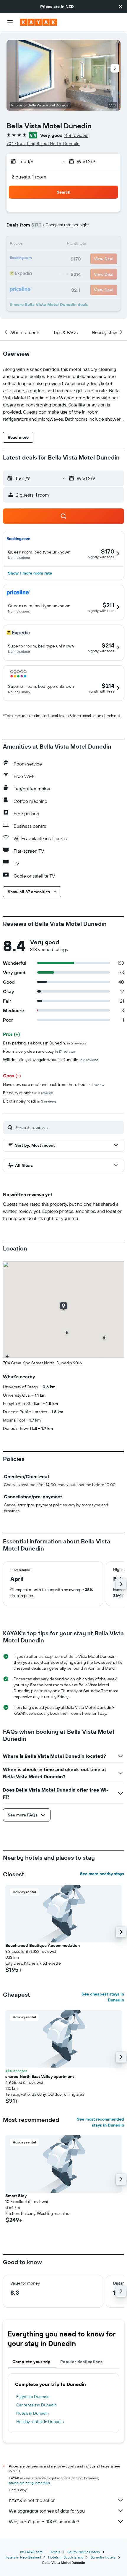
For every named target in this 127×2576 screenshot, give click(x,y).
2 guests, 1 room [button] (29, 177)
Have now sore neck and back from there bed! (54, 1084)
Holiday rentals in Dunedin (40, 2422)
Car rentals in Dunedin (36, 2405)
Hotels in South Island (66, 2557)
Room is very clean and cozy (39, 1051)
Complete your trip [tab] (32, 2362)
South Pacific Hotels (84, 2552)
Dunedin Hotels (103, 2557)
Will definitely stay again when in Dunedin (51, 1060)
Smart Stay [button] (16, 2196)
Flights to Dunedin (33, 2397)
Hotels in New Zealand (23, 2557)
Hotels (55, 2552)
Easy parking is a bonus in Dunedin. (45, 1043)
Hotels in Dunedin (32, 2413)
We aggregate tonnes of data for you (47, 2511)
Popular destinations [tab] (82, 2362)
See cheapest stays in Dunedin (103, 1997)
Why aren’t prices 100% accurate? (44, 2521)
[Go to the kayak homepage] (39, 22)
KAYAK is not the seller (32, 2500)
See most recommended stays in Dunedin (100, 2122)
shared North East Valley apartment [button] (40, 2076)
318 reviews (76, 135)
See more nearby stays (102, 1874)
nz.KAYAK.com (31, 2552)
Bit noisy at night (28, 1093)
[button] (121, 7)
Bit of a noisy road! (30, 1101)
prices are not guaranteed (29, 2483)
